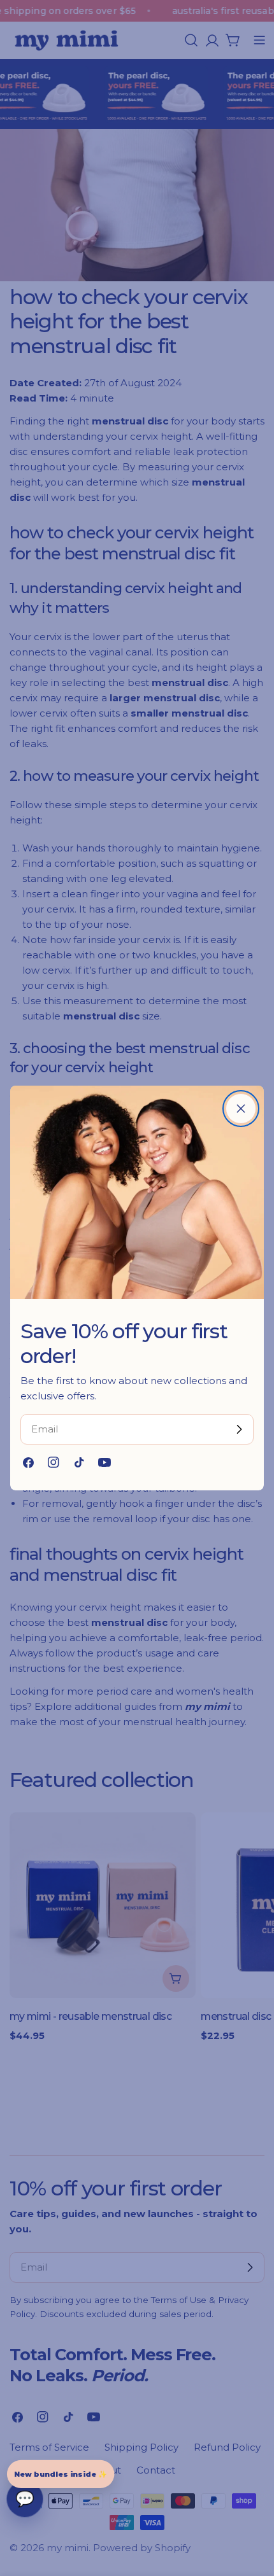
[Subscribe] (239, 1429)
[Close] (241, 1109)
